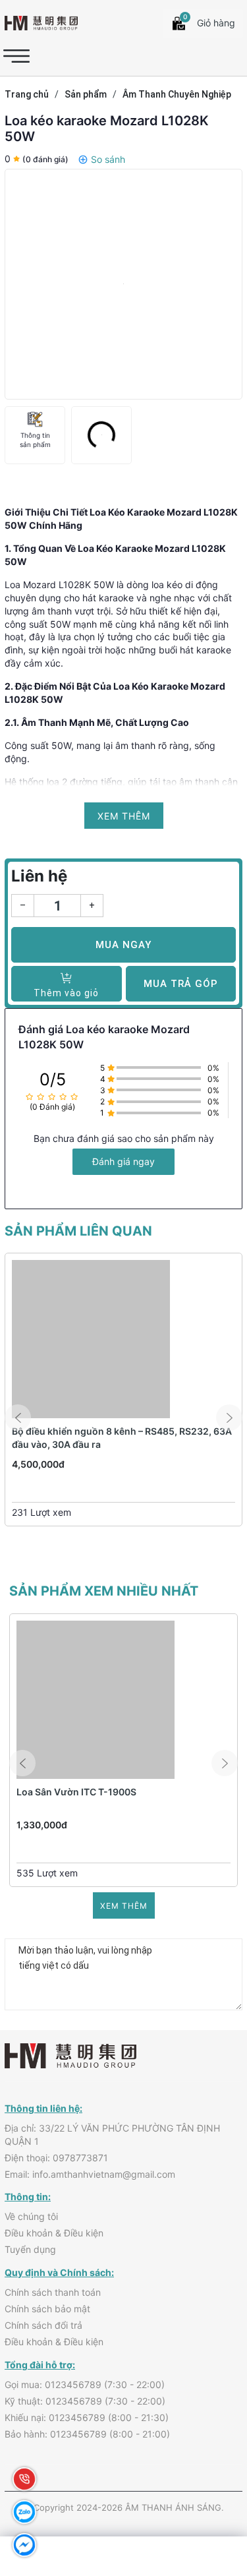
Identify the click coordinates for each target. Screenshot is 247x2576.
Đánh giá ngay (123, 1161)
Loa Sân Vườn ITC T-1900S (76, 1792)
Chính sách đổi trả (43, 2325)
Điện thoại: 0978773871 (56, 2158)
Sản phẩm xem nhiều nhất (104, 1591)
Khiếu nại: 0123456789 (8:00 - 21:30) (87, 2417)
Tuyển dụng (30, 2249)
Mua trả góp (181, 984)
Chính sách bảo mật (47, 2309)
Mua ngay (123, 945)
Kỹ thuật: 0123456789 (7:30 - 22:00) (85, 2401)
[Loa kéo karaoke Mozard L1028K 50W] (123, 284)
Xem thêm (124, 1906)
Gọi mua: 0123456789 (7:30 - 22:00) (85, 2384)
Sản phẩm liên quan (78, 1231)
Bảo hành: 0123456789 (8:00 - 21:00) (87, 2434)
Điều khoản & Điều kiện (54, 2233)
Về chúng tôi (31, 2216)
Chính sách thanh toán (53, 2292)
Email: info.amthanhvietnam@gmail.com (90, 2174)
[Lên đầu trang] (207, 2484)
